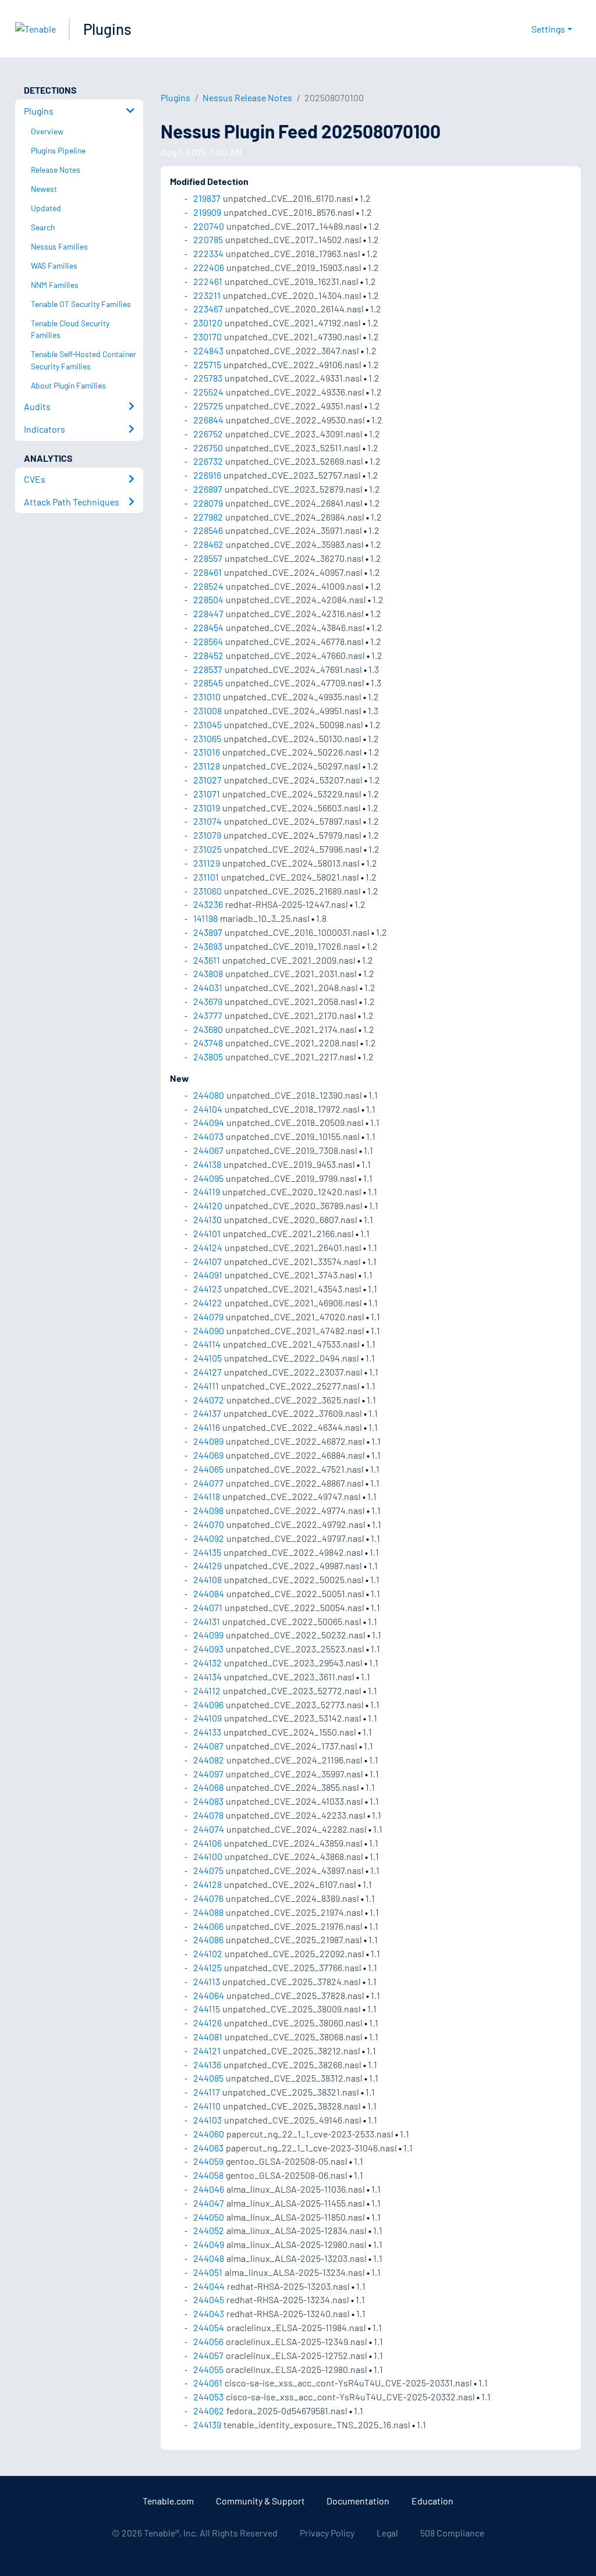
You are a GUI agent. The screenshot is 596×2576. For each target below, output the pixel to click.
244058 (208, 2175)
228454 (208, 627)
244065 (208, 1469)
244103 (207, 2120)
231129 (207, 863)
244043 (209, 2313)
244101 (207, 1233)
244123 (207, 1289)
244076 (208, 1898)
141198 (205, 918)
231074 (207, 821)
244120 (208, 1205)
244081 (208, 2037)
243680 (208, 1029)
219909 (207, 212)
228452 (208, 655)
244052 (209, 2230)
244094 (209, 1122)
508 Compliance (452, 2533)
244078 (208, 1815)
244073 (208, 1136)
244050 (209, 2217)
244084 (209, 1593)
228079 (208, 503)
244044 (209, 2286)
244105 (207, 1358)
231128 (207, 766)
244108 (207, 1579)
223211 (207, 295)
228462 (208, 544)
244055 (208, 2369)
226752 (208, 434)
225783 (208, 378)
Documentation (358, 2501)
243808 (208, 973)
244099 (208, 1635)
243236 (208, 904)
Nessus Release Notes (247, 97)
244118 (207, 1496)
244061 (208, 2383)
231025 (207, 849)
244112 (207, 1690)
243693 (208, 946)
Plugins (107, 29)
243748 (208, 1043)
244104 (208, 1109)
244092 (209, 1538)
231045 (207, 724)
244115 (207, 2009)
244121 (207, 2051)
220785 (208, 239)
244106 (207, 1843)
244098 (208, 1510)
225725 (208, 406)
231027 (207, 780)
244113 (207, 1981)
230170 (207, 336)
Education (432, 2501)
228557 (208, 558)
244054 (209, 2327)
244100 (208, 1856)
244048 (209, 2258)
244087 (208, 1746)
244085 (208, 2078)
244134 (207, 1677)
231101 (206, 877)
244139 (207, 2424)
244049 (209, 2244)
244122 (208, 1303)
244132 (207, 1663)
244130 (207, 1219)
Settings (548, 29)
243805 (208, 1057)
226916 (207, 475)
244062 (209, 2411)
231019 (207, 808)
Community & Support (260, 2501)
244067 (208, 1150)
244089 (208, 1441)
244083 (208, 1801)
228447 (208, 613)
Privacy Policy (327, 2533)
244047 (209, 2203)
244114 (207, 1344)
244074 (209, 1829)
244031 (208, 987)
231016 (207, 752)
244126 (207, 2023)
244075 (208, 1870)
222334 (208, 253)
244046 (209, 2189)
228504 (208, 599)
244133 (207, 1732)
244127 (207, 1372)
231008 (207, 710)
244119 (207, 1191)
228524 (208, 586)
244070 (209, 1524)
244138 (207, 1164)
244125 (207, 1967)
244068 (208, 1787)
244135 (207, 1552)
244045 (209, 2299)
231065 (207, 738)
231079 (207, 835)
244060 (209, 2134)
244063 (208, 2148)
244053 (208, 2397)
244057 (208, 2355)
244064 (209, 1995)
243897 (208, 932)
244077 (208, 1483)
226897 (208, 489)
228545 (208, 683)
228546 (208, 530)
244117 (207, 2092)
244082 (209, 1760)
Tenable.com (168, 2501)
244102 (208, 1953)
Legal (387, 2533)
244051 (208, 2272)
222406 (209, 267)
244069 (208, 1455)
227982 (208, 517)
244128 (207, 1884)
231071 (207, 794)
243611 (207, 960)
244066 (208, 1926)
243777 (208, 1015)
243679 (208, 1001)
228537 (208, 669)
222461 (208, 281)
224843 (208, 350)
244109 (207, 1718)
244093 (208, 1649)
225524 (208, 392)
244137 (207, 1413)
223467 (208, 309)
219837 (207, 198)
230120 (208, 323)
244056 (208, 2341)
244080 (209, 1095)
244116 (207, 1427)
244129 (207, 1565)
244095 (208, 1178)
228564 (208, 641)
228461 (207, 572)
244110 (207, 2106)
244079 (208, 1316)
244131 (207, 1621)
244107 (207, 1261)
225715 (207, 364)
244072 (209, 1400)
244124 (208, 1247)
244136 (207, 2064)
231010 (207, 696)
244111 (206, 1386)
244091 (208, 1275)
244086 (208, 1939)
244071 (208, 1607)
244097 (208, 1774)
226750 (208, 448)
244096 (208, 1704)
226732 (208, 461)
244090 (209, 1330)
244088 (208, 1912)
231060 (207, 891)
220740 (209, 226)
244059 (208, 2161)
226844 (208, 420)
